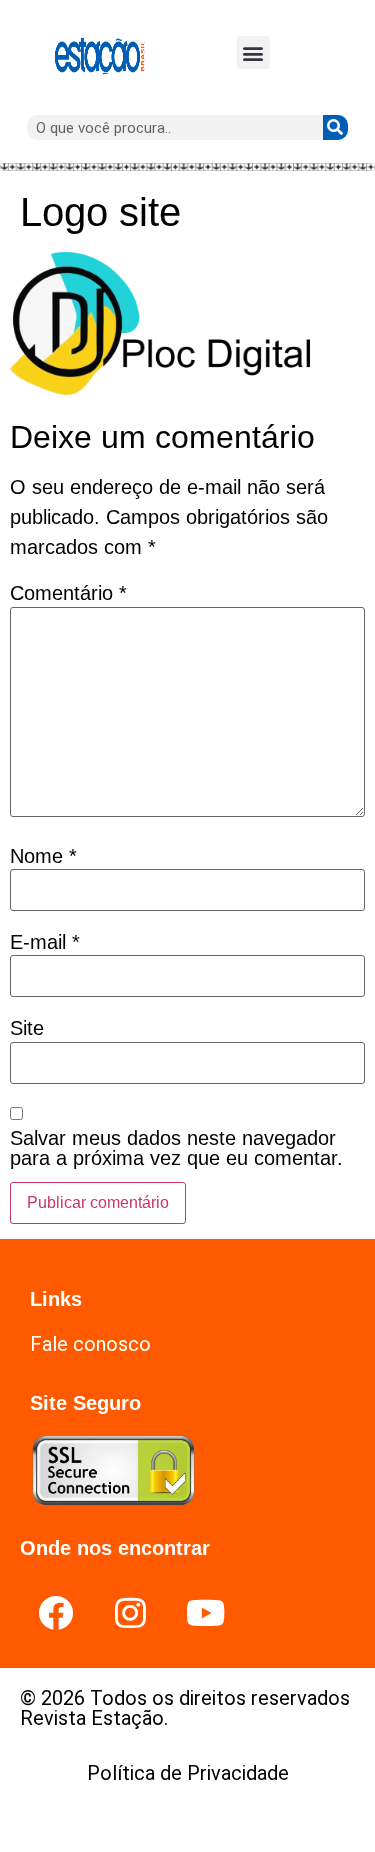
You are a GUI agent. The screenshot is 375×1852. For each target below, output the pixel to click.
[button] (253, 52)
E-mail (45, 942)
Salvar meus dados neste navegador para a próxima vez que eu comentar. (176, 1148)
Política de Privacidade (188, 1773)
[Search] (335, 127)
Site (27, 1028)
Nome (43, 856)
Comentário (68, 593)
